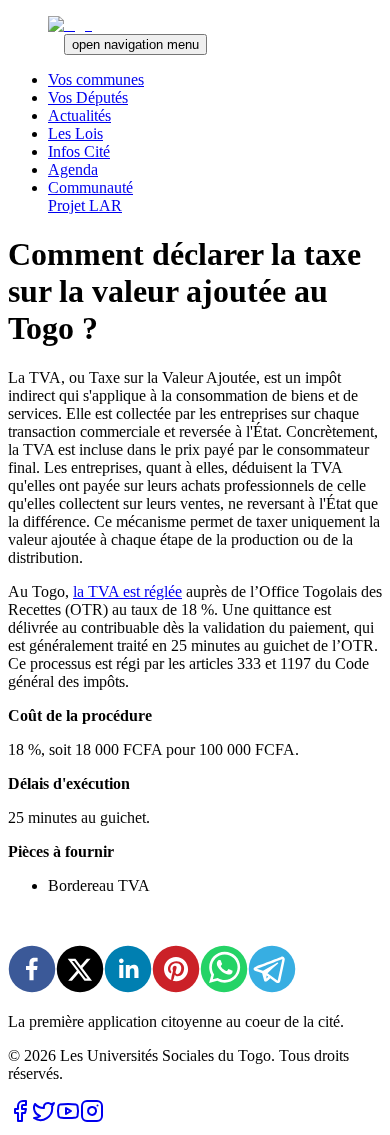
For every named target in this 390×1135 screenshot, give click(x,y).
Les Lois (75, 133)
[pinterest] (176, 971)
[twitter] (80, 971)
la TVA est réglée (127, 591)
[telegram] (272, 971)
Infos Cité (79, 151)
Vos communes (96, 79)
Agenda (73, 169)
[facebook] (32, 971)
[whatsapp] (224, 971)
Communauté (90, 187)
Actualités (79, 115)
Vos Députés (88, 97)
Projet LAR (85, 205)
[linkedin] (128, 971)
